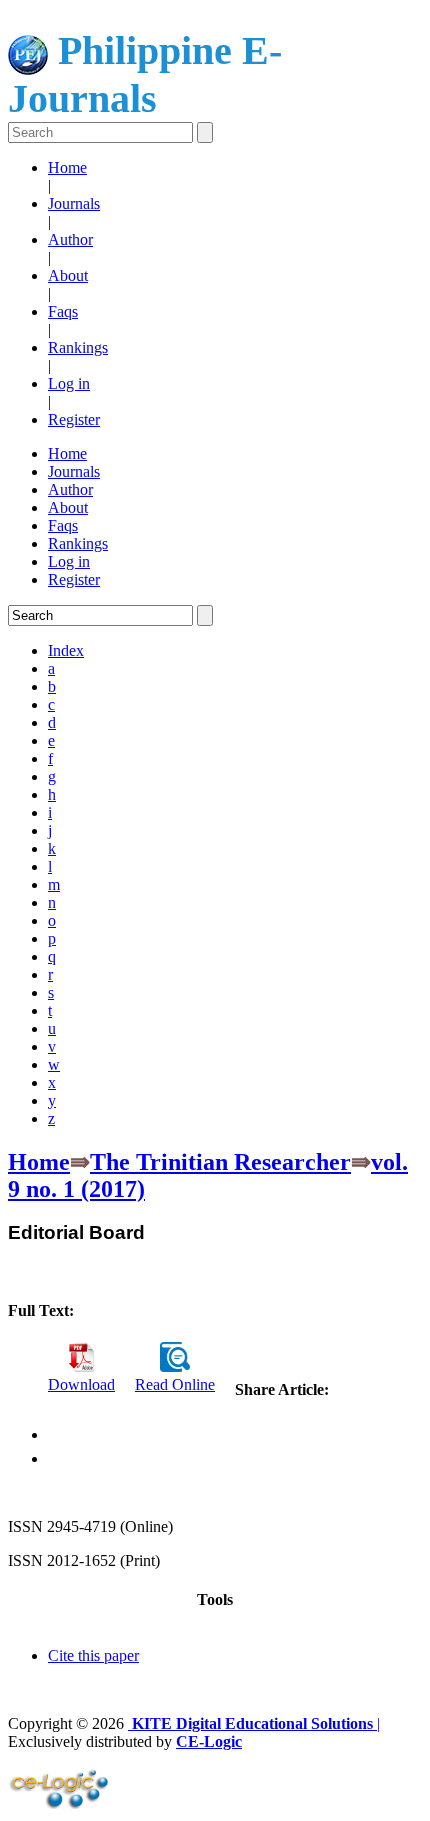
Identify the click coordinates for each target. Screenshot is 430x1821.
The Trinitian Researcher (220, 1162)
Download (81, 1384)
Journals (74, 203)
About (68, 275)
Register (74, 419)
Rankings (78, 347)
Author (70, 239)
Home (67, 167)
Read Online (175, 1384)
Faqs (63, 311)
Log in (69, 383)
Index (66, 650)
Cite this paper (93, 1655)
